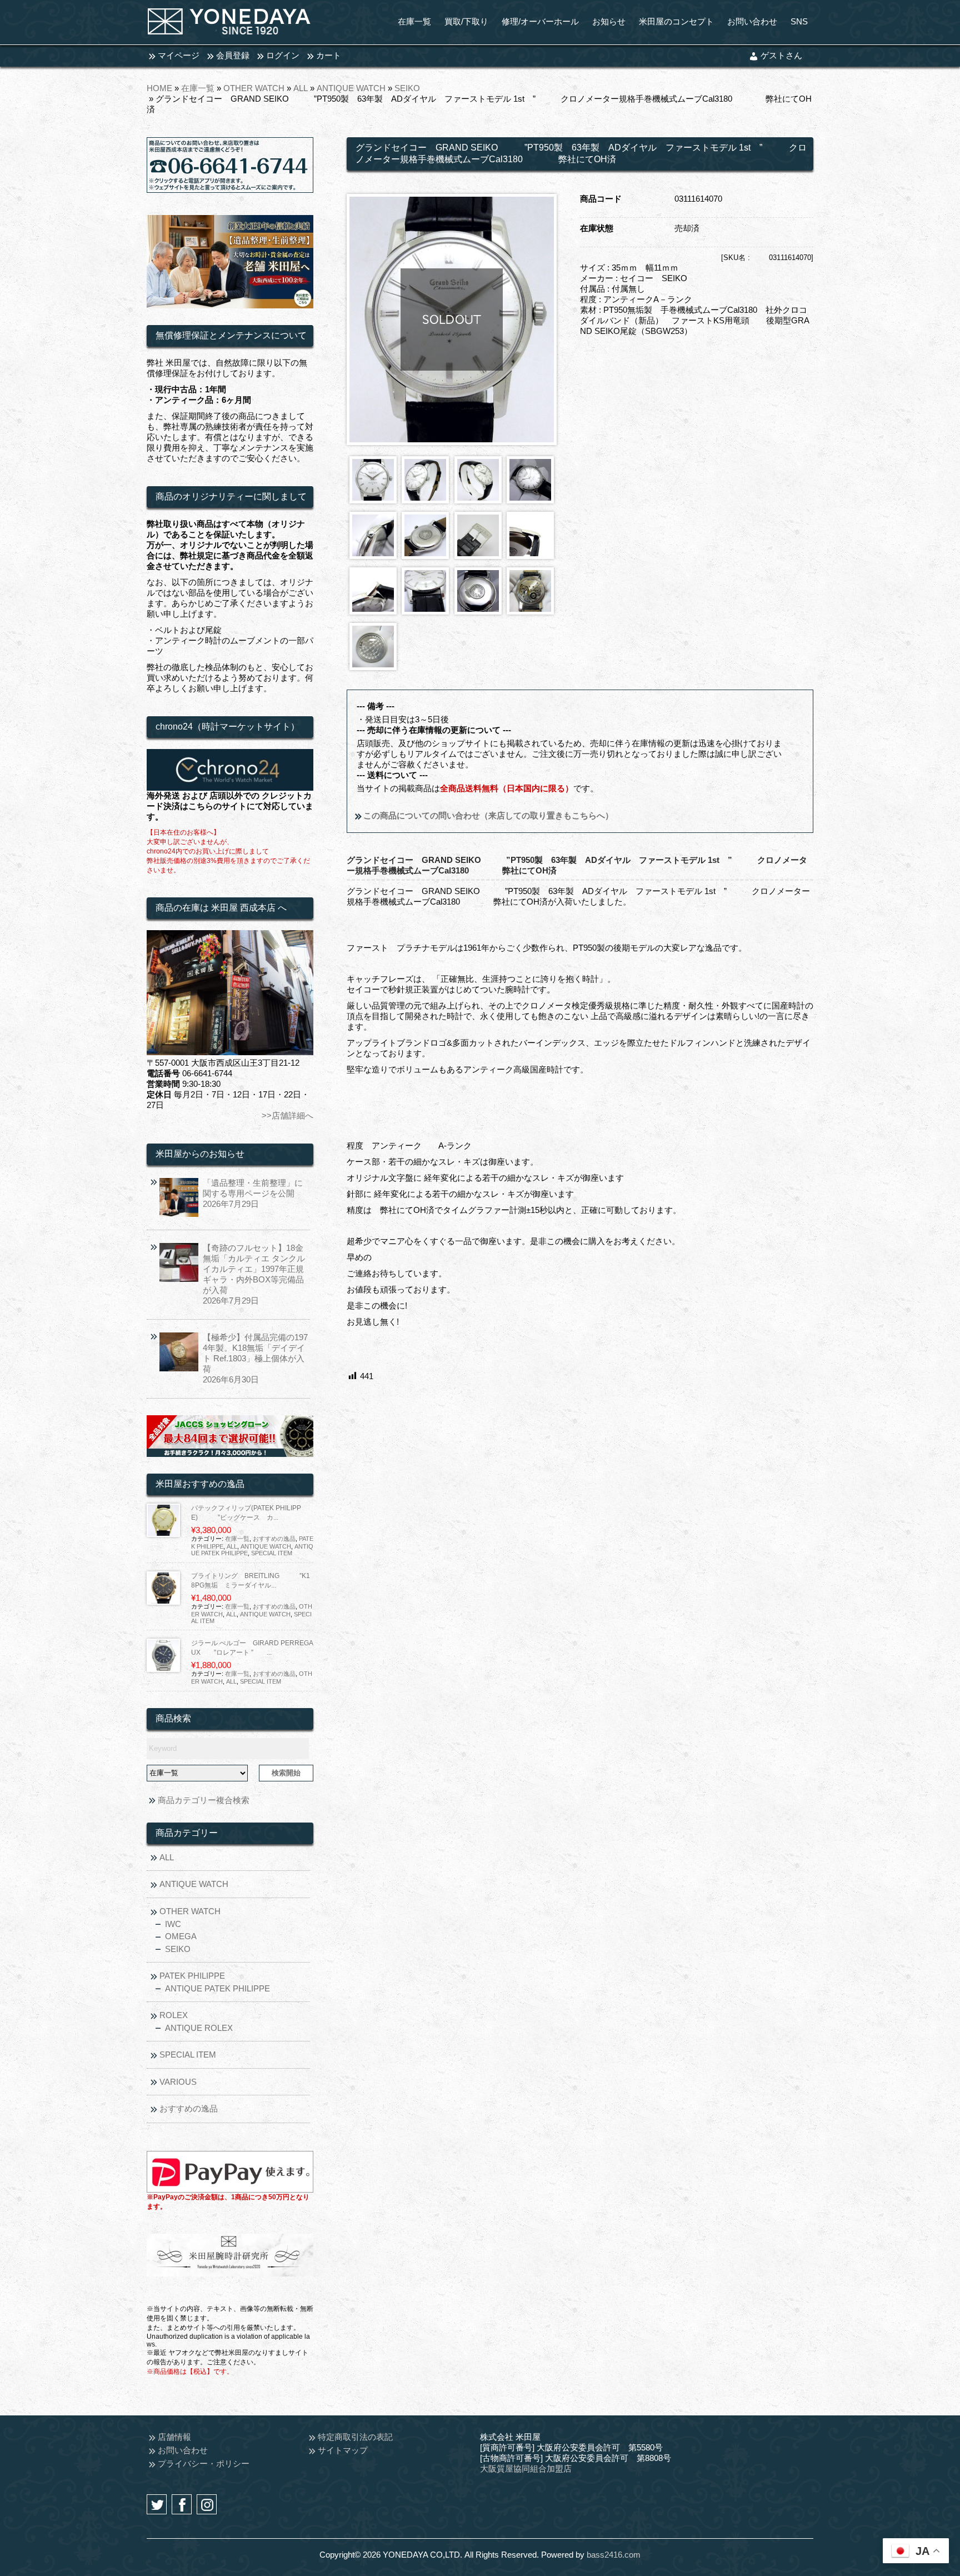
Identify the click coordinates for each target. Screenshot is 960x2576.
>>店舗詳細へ (287, 1115)
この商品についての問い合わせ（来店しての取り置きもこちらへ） (487, 815)
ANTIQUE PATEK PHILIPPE (217, 1988)
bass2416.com (614, 2555)
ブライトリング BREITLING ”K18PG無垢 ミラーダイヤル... (251, 1581)
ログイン (283, 55)
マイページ (179, 55)
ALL (301, 88)
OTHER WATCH (254, 88)
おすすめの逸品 (274, 1539)
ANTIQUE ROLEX (199, 2028)
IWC (173, 1924)
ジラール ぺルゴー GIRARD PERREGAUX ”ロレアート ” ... (252, 1648)
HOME (159, 88)
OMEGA (181, 1936)
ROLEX (174, 2015)
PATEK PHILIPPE (192, 1976)
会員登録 (233, 55)
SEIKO (407, 88)
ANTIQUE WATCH (351, 88)
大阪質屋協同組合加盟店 (526, 2468)
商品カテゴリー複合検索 (204, 1800)
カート (329, 55)
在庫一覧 (198, 88)
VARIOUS (178, 2082)
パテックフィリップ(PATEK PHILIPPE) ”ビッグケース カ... (246, 1513)
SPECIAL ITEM (272, 1553)
